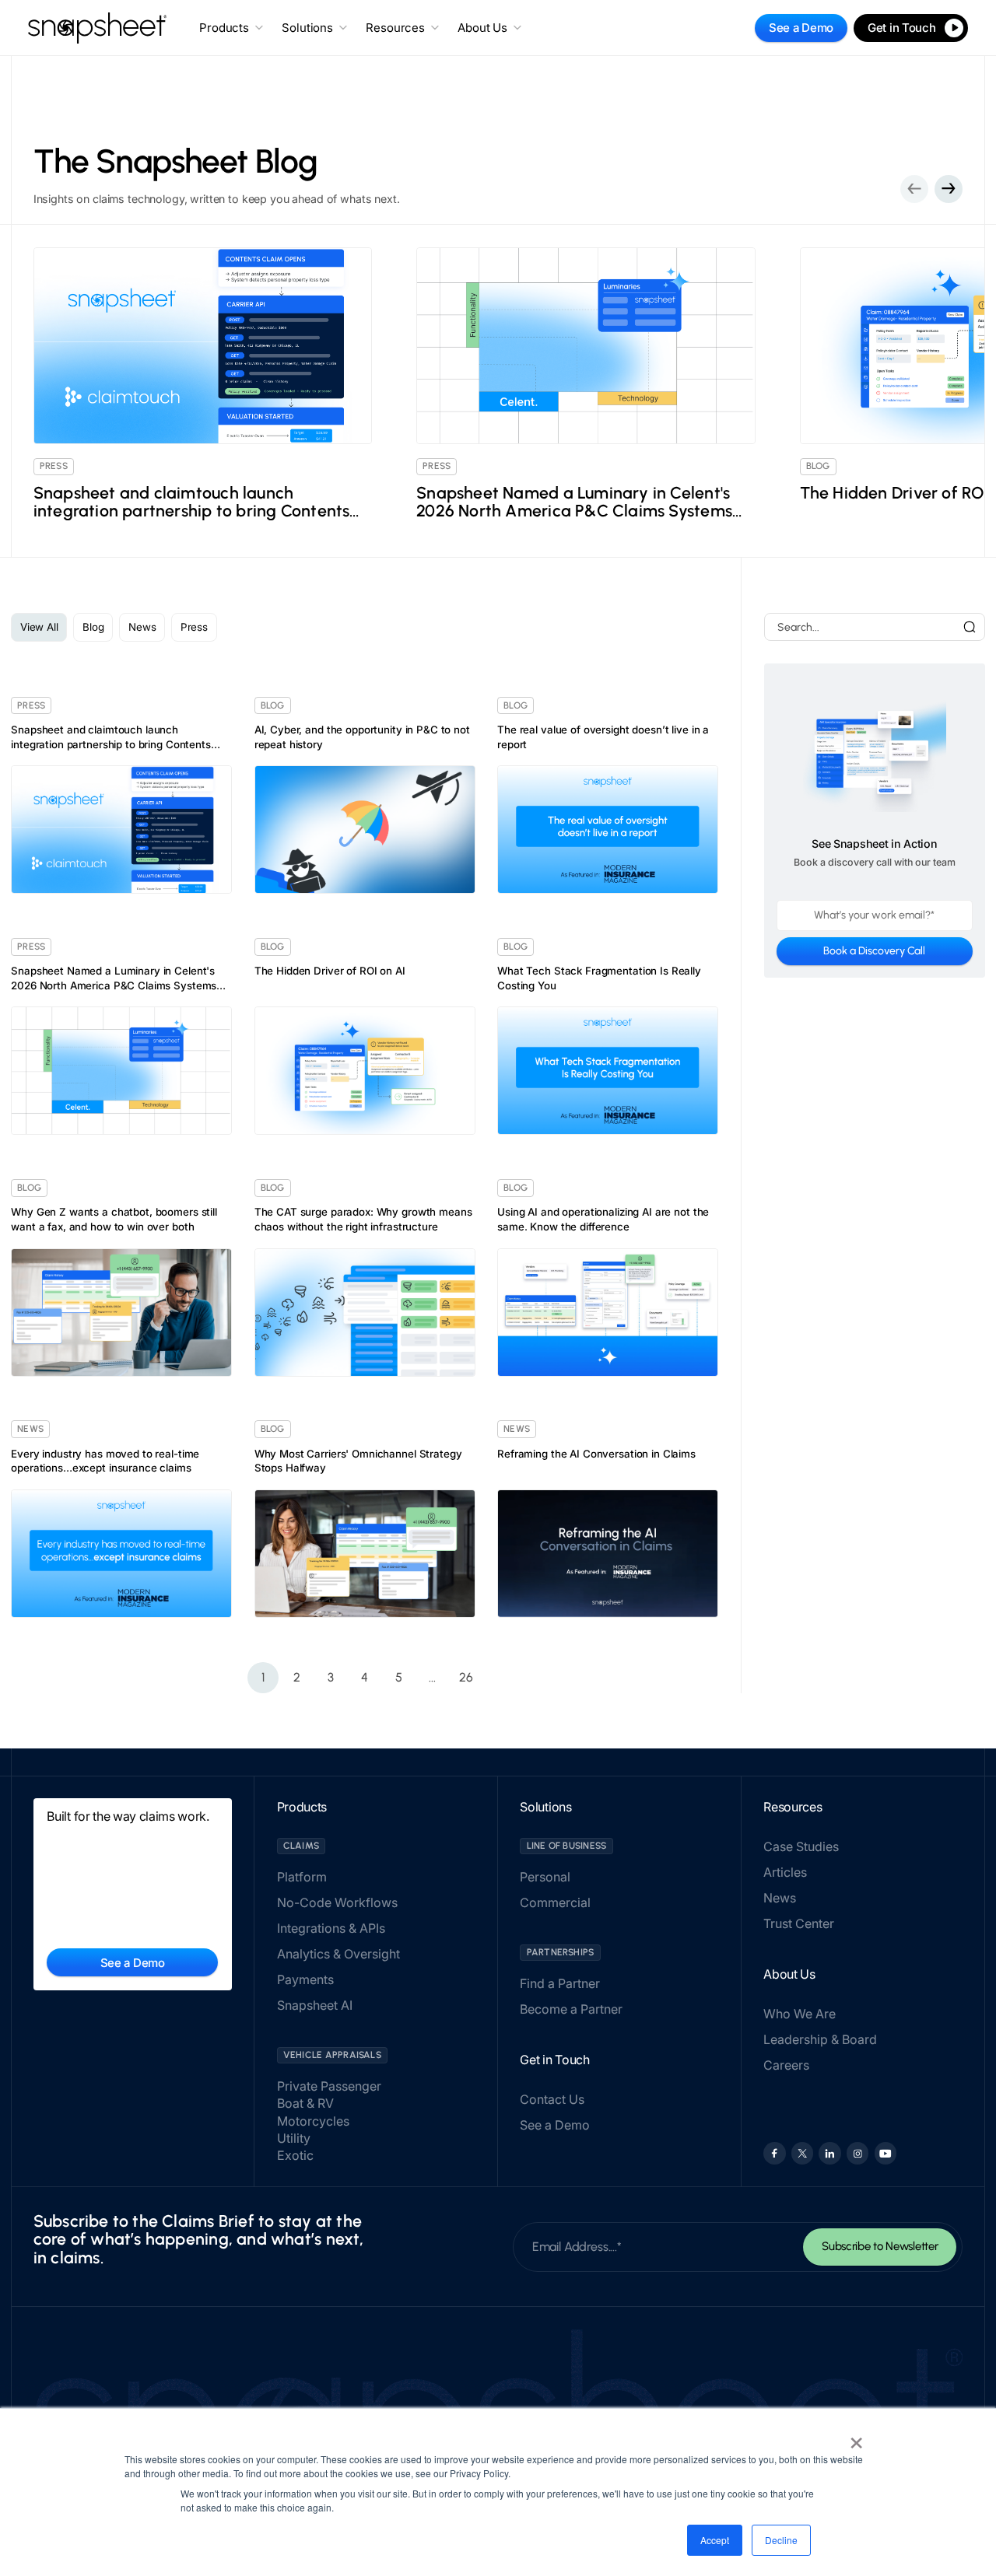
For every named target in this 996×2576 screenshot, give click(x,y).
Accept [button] (715, 2540)
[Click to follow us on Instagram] (857, 2153)
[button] (949, 189)
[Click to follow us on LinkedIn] (829, 2153)
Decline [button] (781, 2540)
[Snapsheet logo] (97, 28)
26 (466, 1677)
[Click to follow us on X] (802, 2153)
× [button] (856, 2438)
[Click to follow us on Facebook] (774, 2153)
